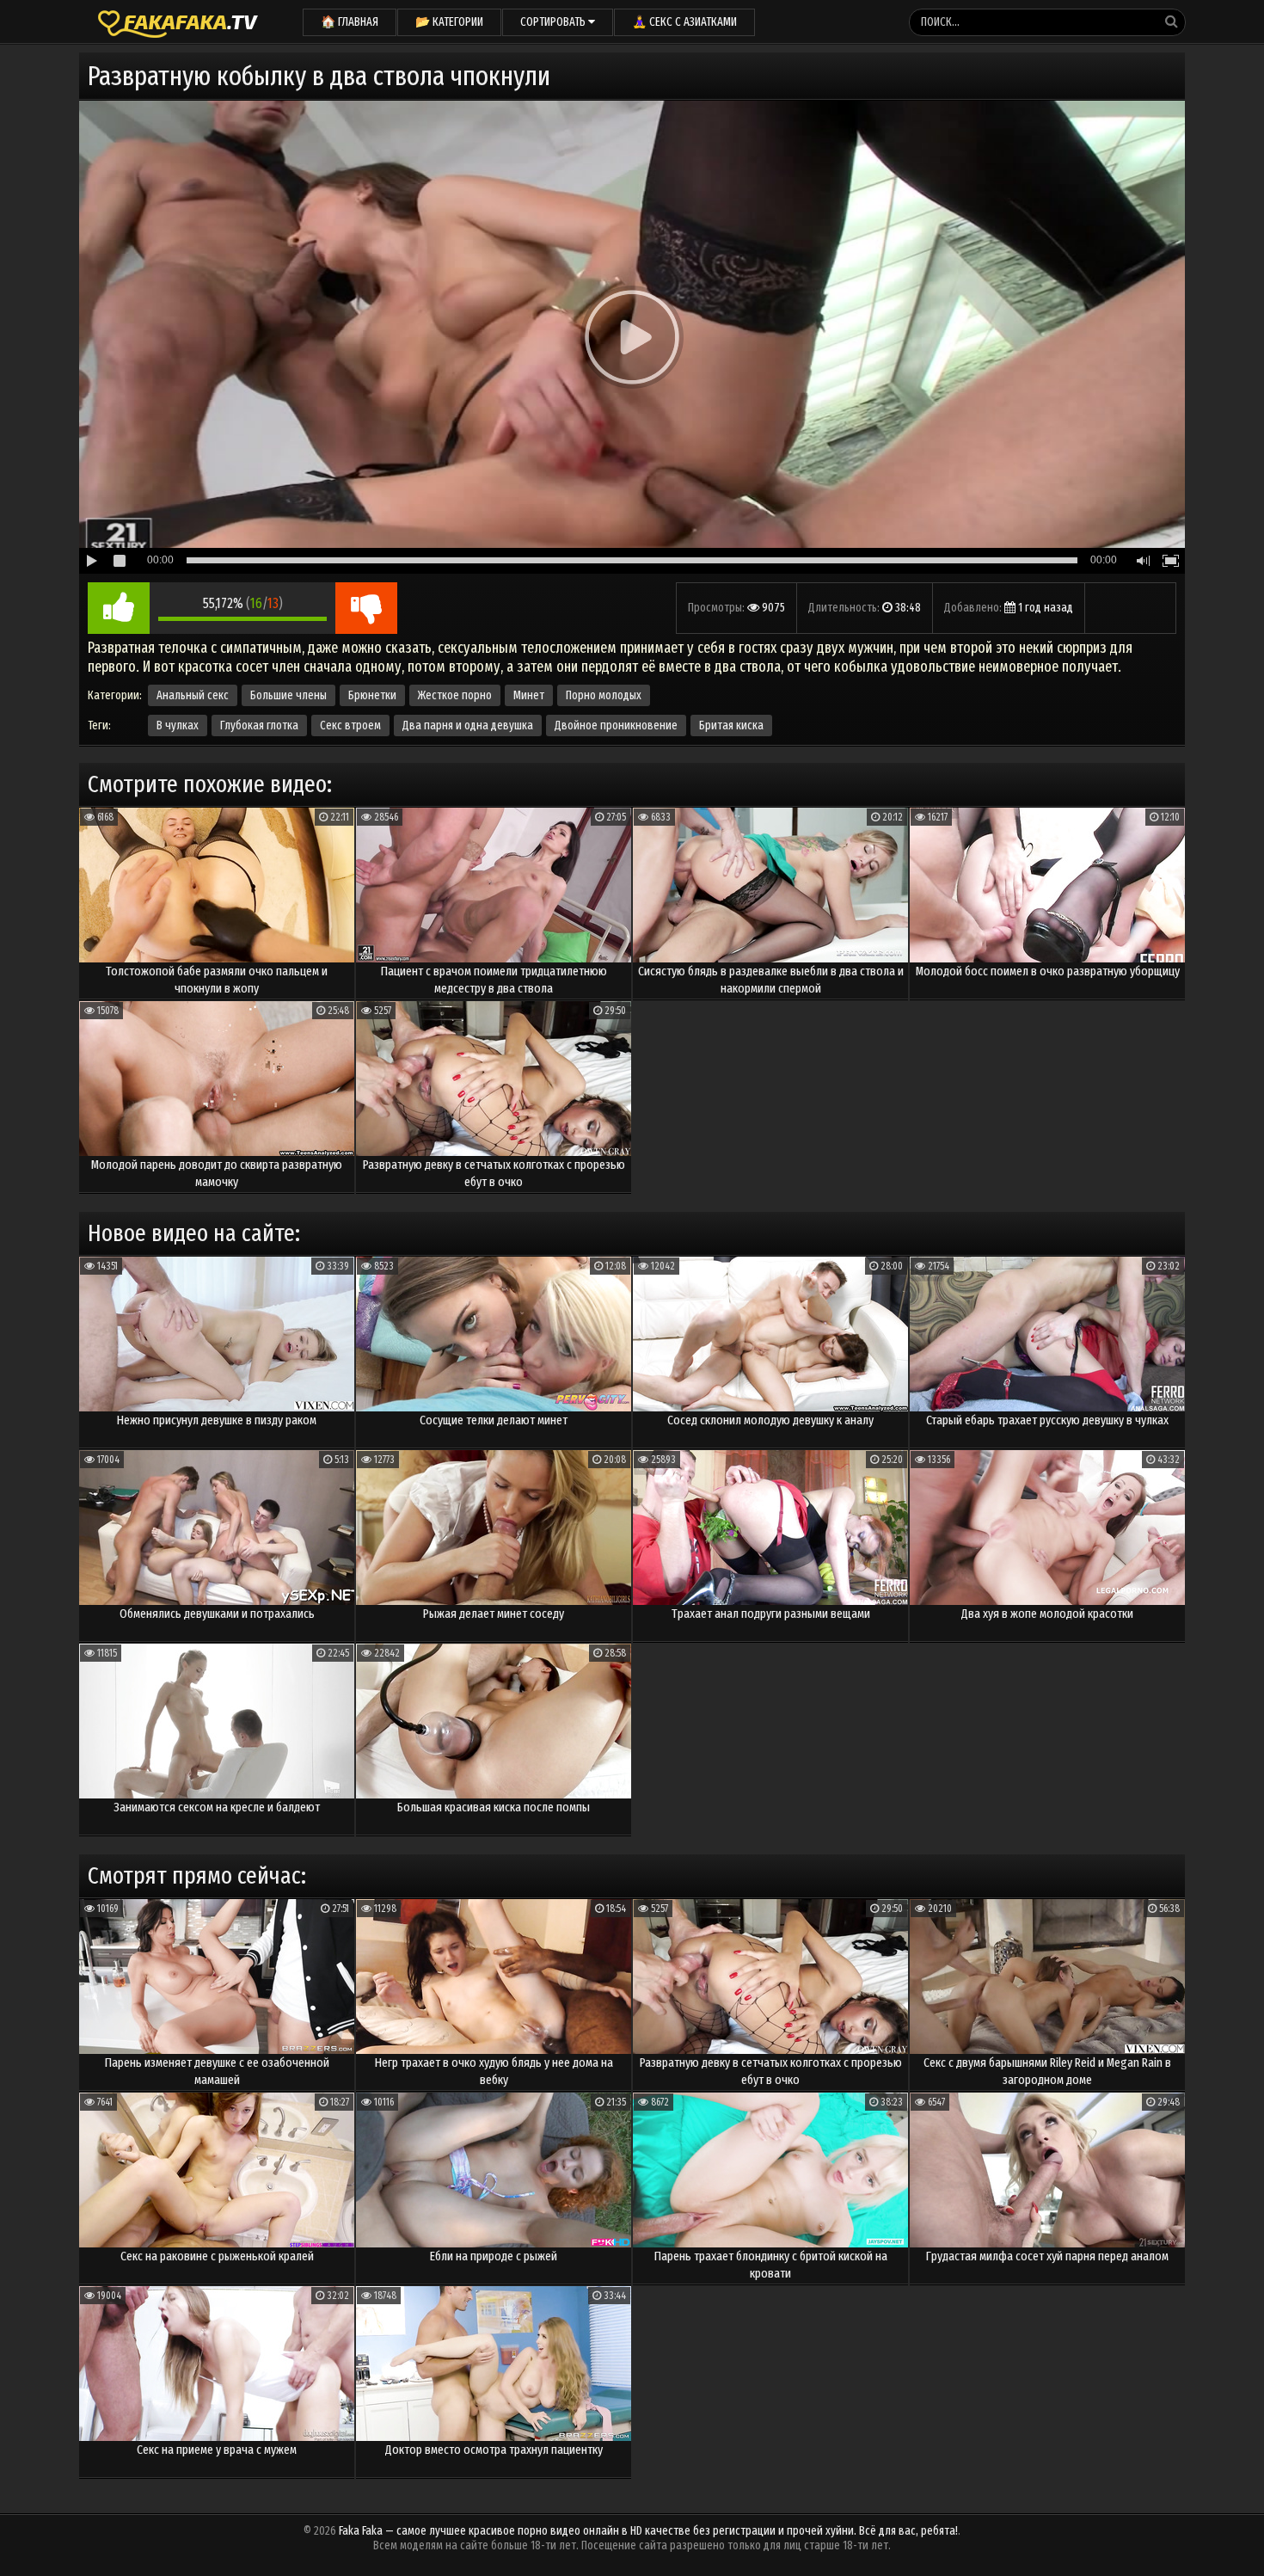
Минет (529, 695)
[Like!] (119, 608)
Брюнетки (372, 695)
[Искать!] (1171, 22)
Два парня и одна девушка (468, 725)
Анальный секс (193, 695)
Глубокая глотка (259, 725)
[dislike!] (366, 608)
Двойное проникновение (616, 725)
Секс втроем (350, 725)
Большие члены (288, 695)
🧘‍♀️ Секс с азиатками (684, 22)
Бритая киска (731, 725)
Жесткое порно (455, 695)
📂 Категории (449, 22)
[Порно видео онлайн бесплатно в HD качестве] (178, 22)
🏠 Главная (350, 22)
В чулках (178, 725)
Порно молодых (604, 695)
